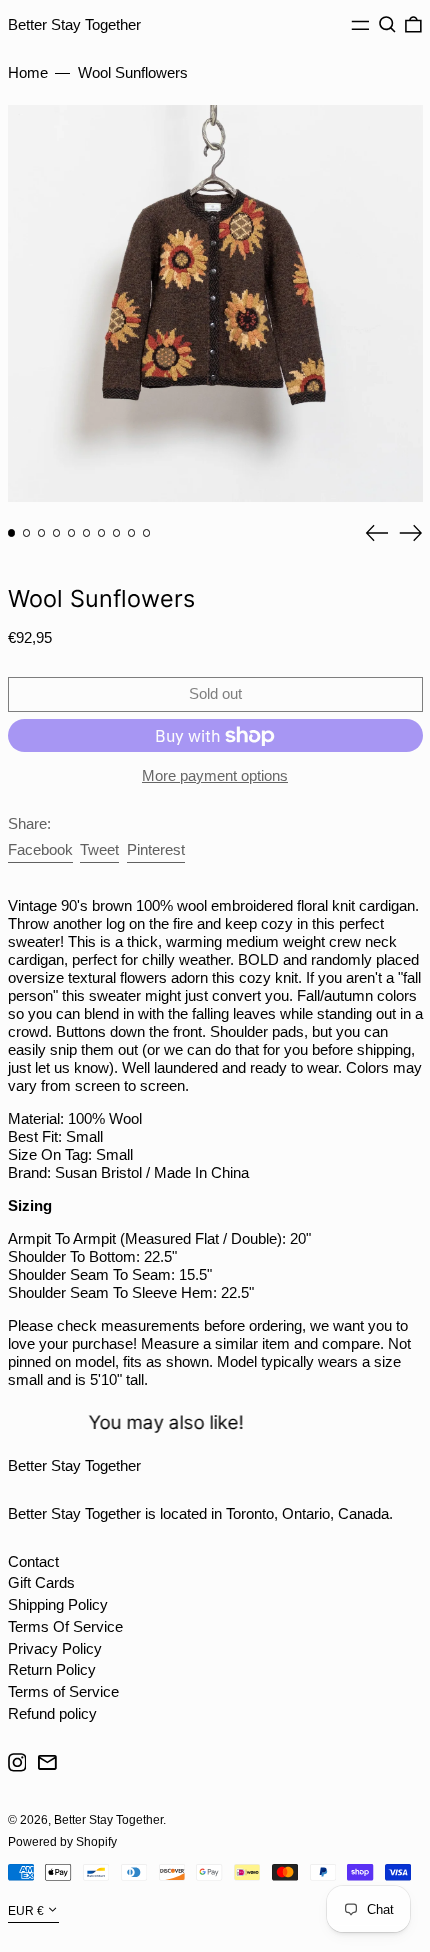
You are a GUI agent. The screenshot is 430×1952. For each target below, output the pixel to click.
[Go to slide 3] (42, 533)
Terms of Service (63, 1691)
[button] (387, 25)
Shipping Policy (58, 1604)
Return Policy (52, 1669)
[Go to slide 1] (12, 533)
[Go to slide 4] (57, 533)
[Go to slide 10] (147, 533)
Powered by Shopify (62, 1842)
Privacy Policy (55, 1648)
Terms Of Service (65, 1626)
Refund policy (52, 1713)
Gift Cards (41, 1582)
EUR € (26, 1911)
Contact (33, 1561)
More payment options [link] (215, 775)
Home (28, 72)
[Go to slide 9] (132, 533)
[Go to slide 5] (72, 533)
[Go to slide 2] (27, 533)
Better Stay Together (74, 24)
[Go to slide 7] (102, 533)
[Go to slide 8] (117, 533)
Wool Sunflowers (133, 72)
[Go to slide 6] (87, 533)
